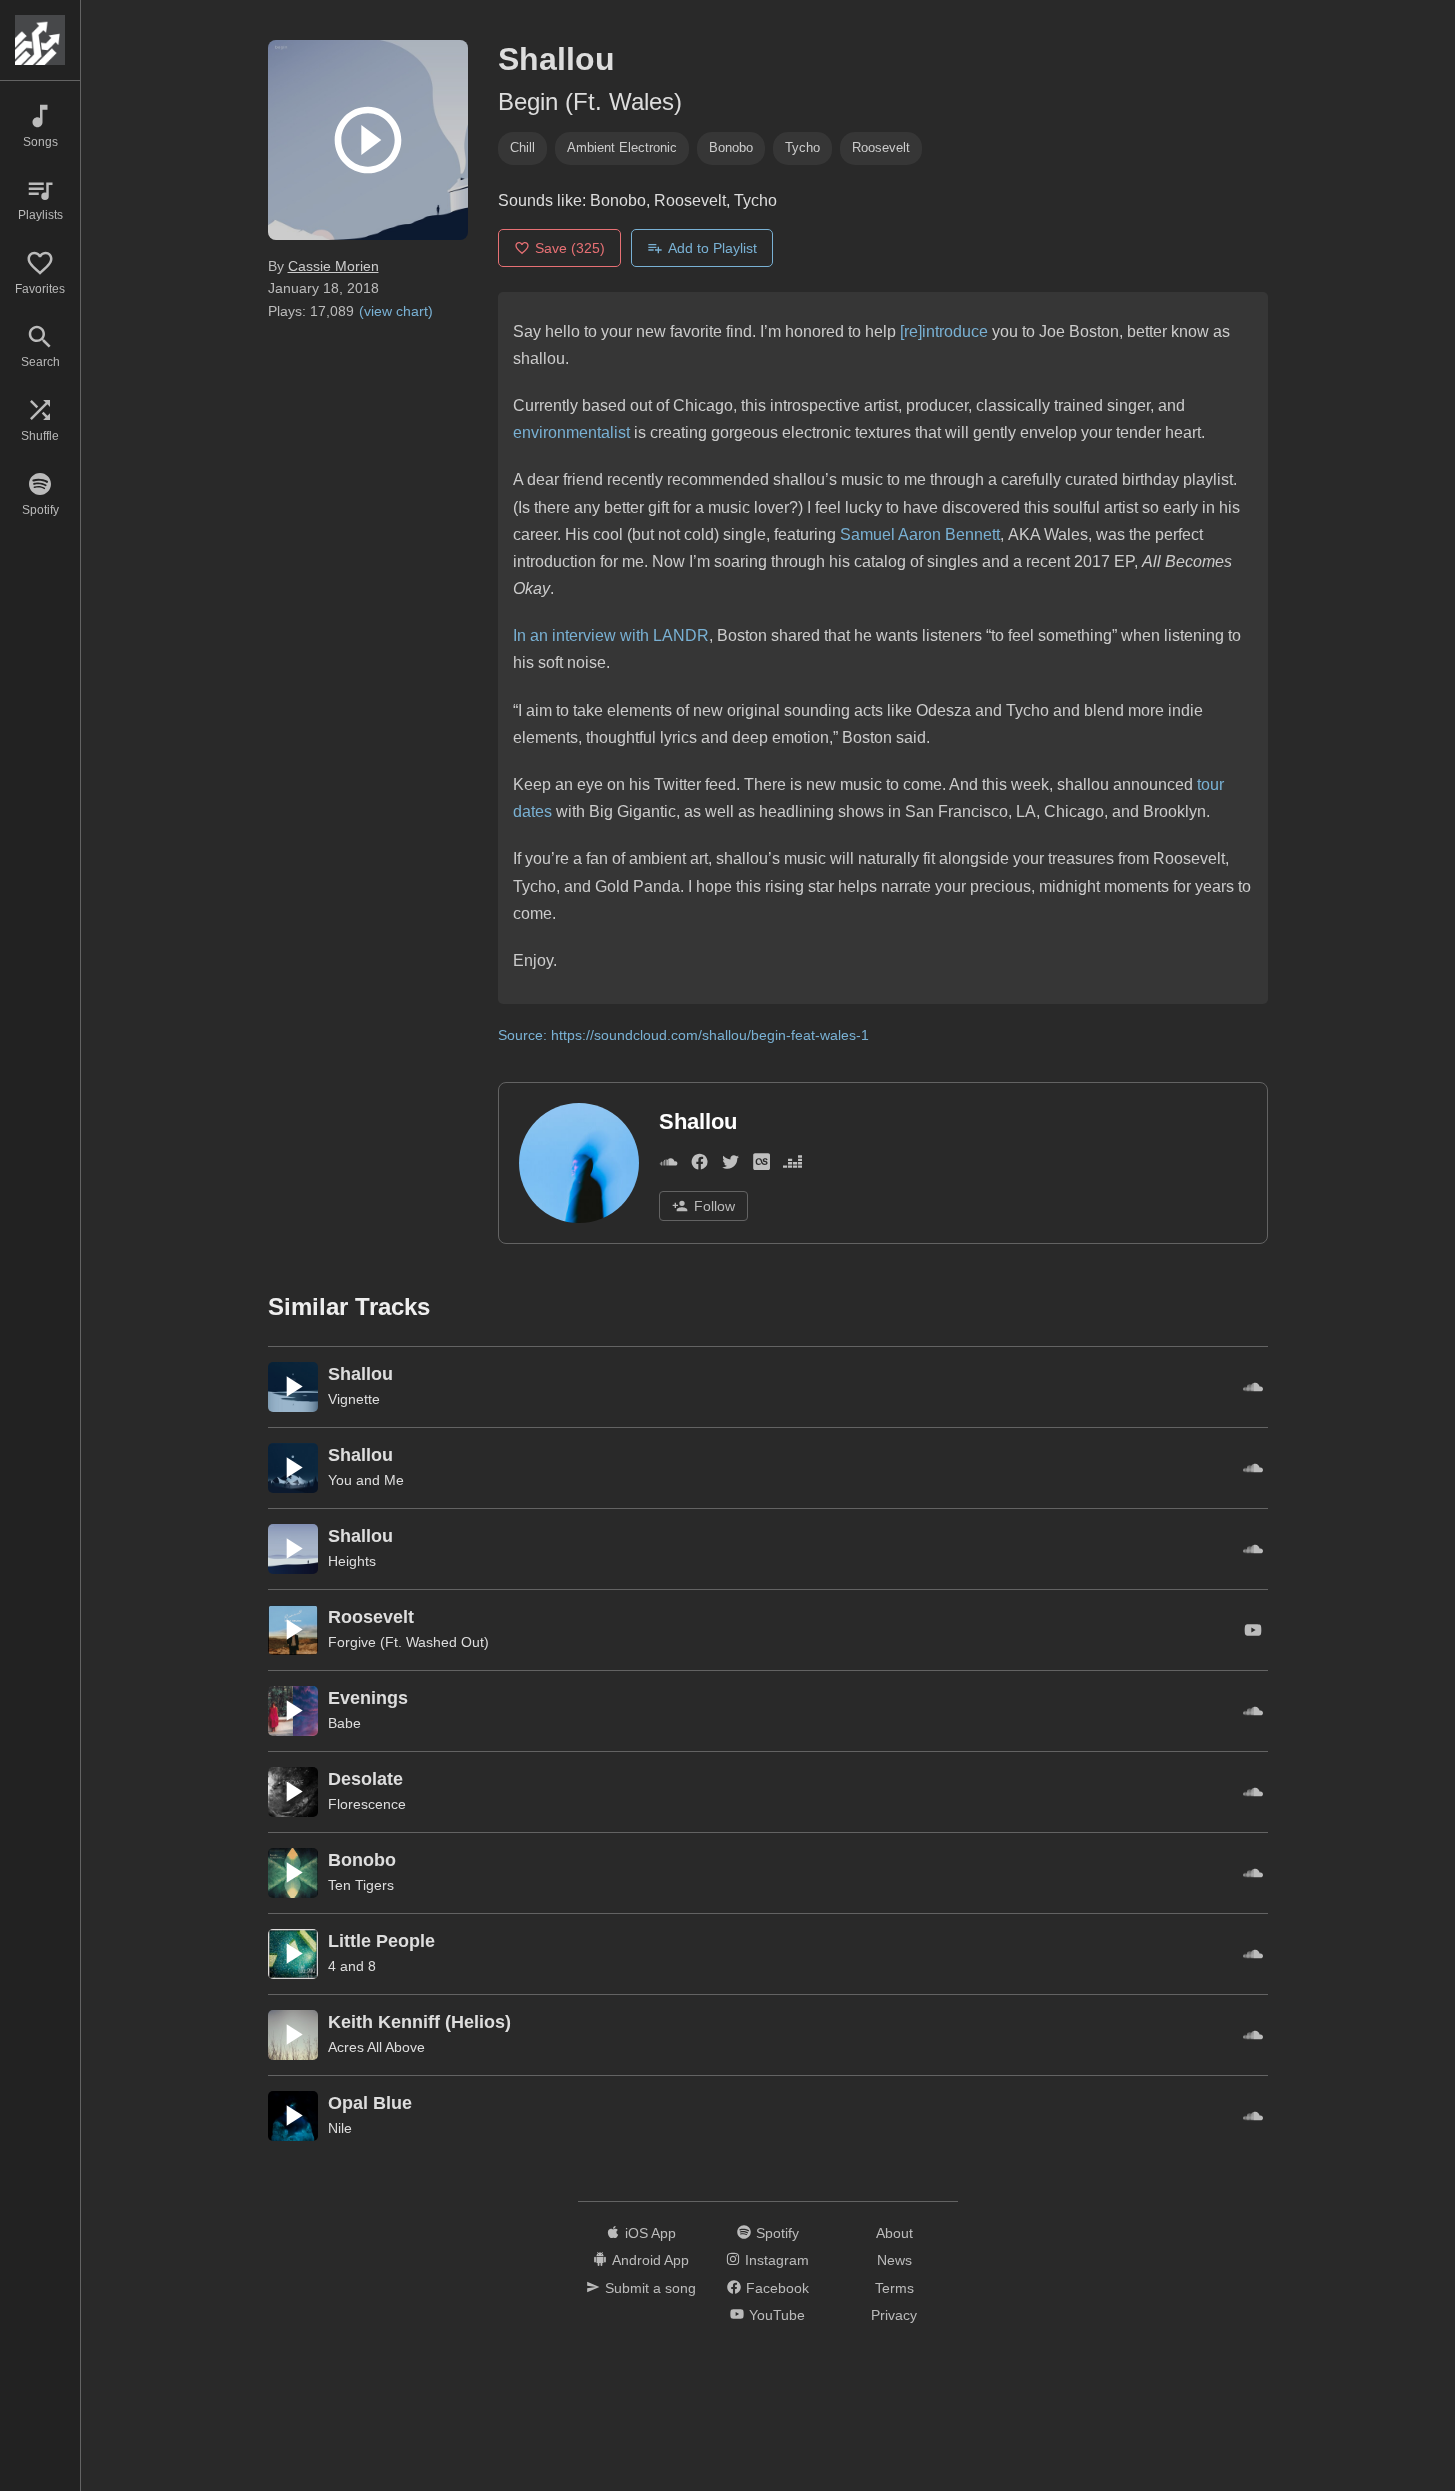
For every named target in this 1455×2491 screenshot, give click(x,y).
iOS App (650, 2233)
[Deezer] (792, 1165)
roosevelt (881, 147)
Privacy (894, 2315)
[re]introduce (944, 331)
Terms (894, 2288)
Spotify (777, 2233)
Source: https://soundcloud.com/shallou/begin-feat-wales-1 (683, 1035)
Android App (650, 2260)
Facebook (777, 2288)
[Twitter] (730, 1165)
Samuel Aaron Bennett (920, 534)
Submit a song (650, 2288)
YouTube (777, 2315)
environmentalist (571, 432)
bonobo (731, 147)
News (894, 2260)
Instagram (777, 2260)
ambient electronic (622, 147)
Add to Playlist (712, 248)
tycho (802, 147)
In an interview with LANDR (611, 635)
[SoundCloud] (668, 1165)
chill (522, 147)
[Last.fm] (761, 1165)
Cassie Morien (333, 266)
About (894, 2233)
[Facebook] (699, 1165)
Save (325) (570, 248)
